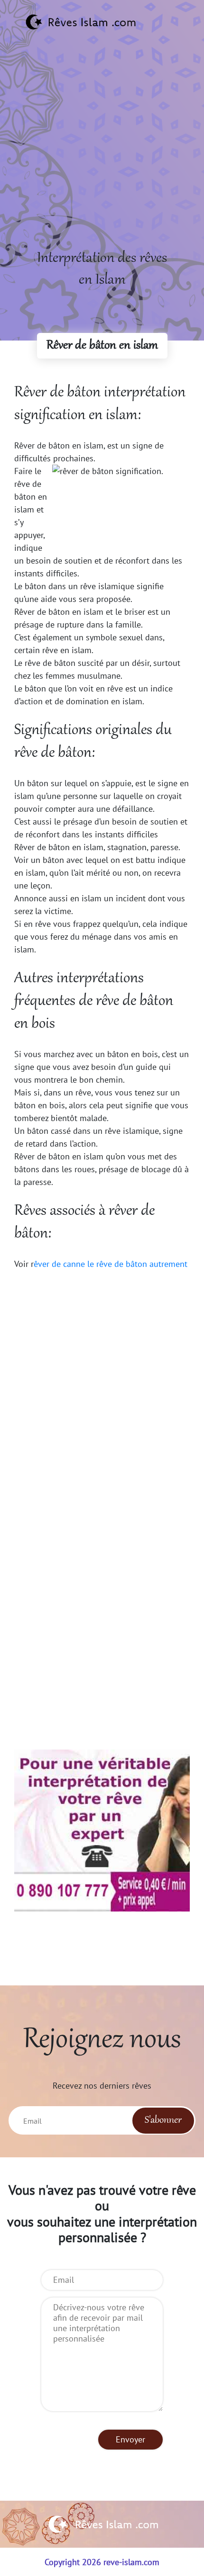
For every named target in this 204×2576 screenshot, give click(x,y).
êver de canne (59, 1264)
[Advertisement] (102, 146)
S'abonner (163, 2120)
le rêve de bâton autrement (137, 1264)
